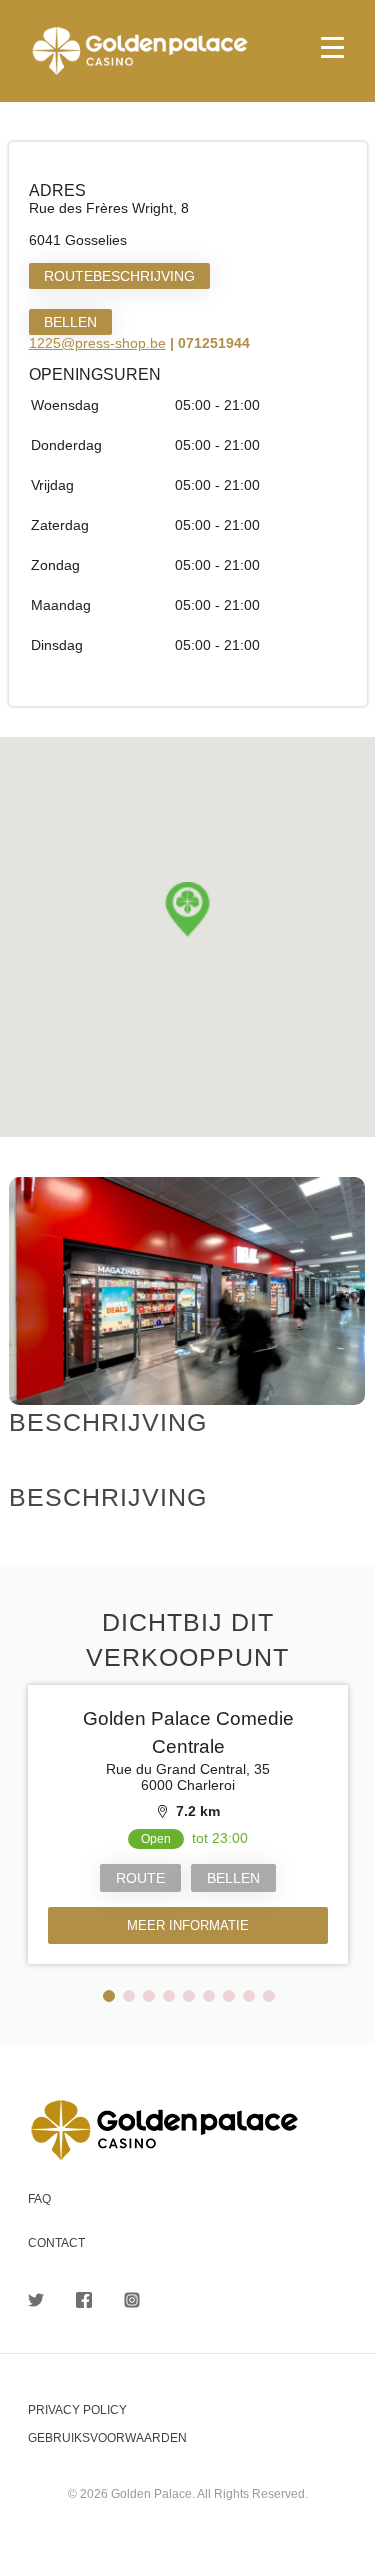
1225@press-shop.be (97, 343)
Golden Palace (187, 51)
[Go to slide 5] (189, 1996)
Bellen (70, 322)
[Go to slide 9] (269, 1996)
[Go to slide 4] (169, 1996)
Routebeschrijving (119, 276)
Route (140, 1878)
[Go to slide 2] (129, 1996)
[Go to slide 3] (149, 1996)
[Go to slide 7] (229, 1996)
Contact (56, 2243)
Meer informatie (188, 1925)
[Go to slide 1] (109, 1996)
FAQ (39, 2199)
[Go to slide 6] (209, 1996)
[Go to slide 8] (249, 1996)
